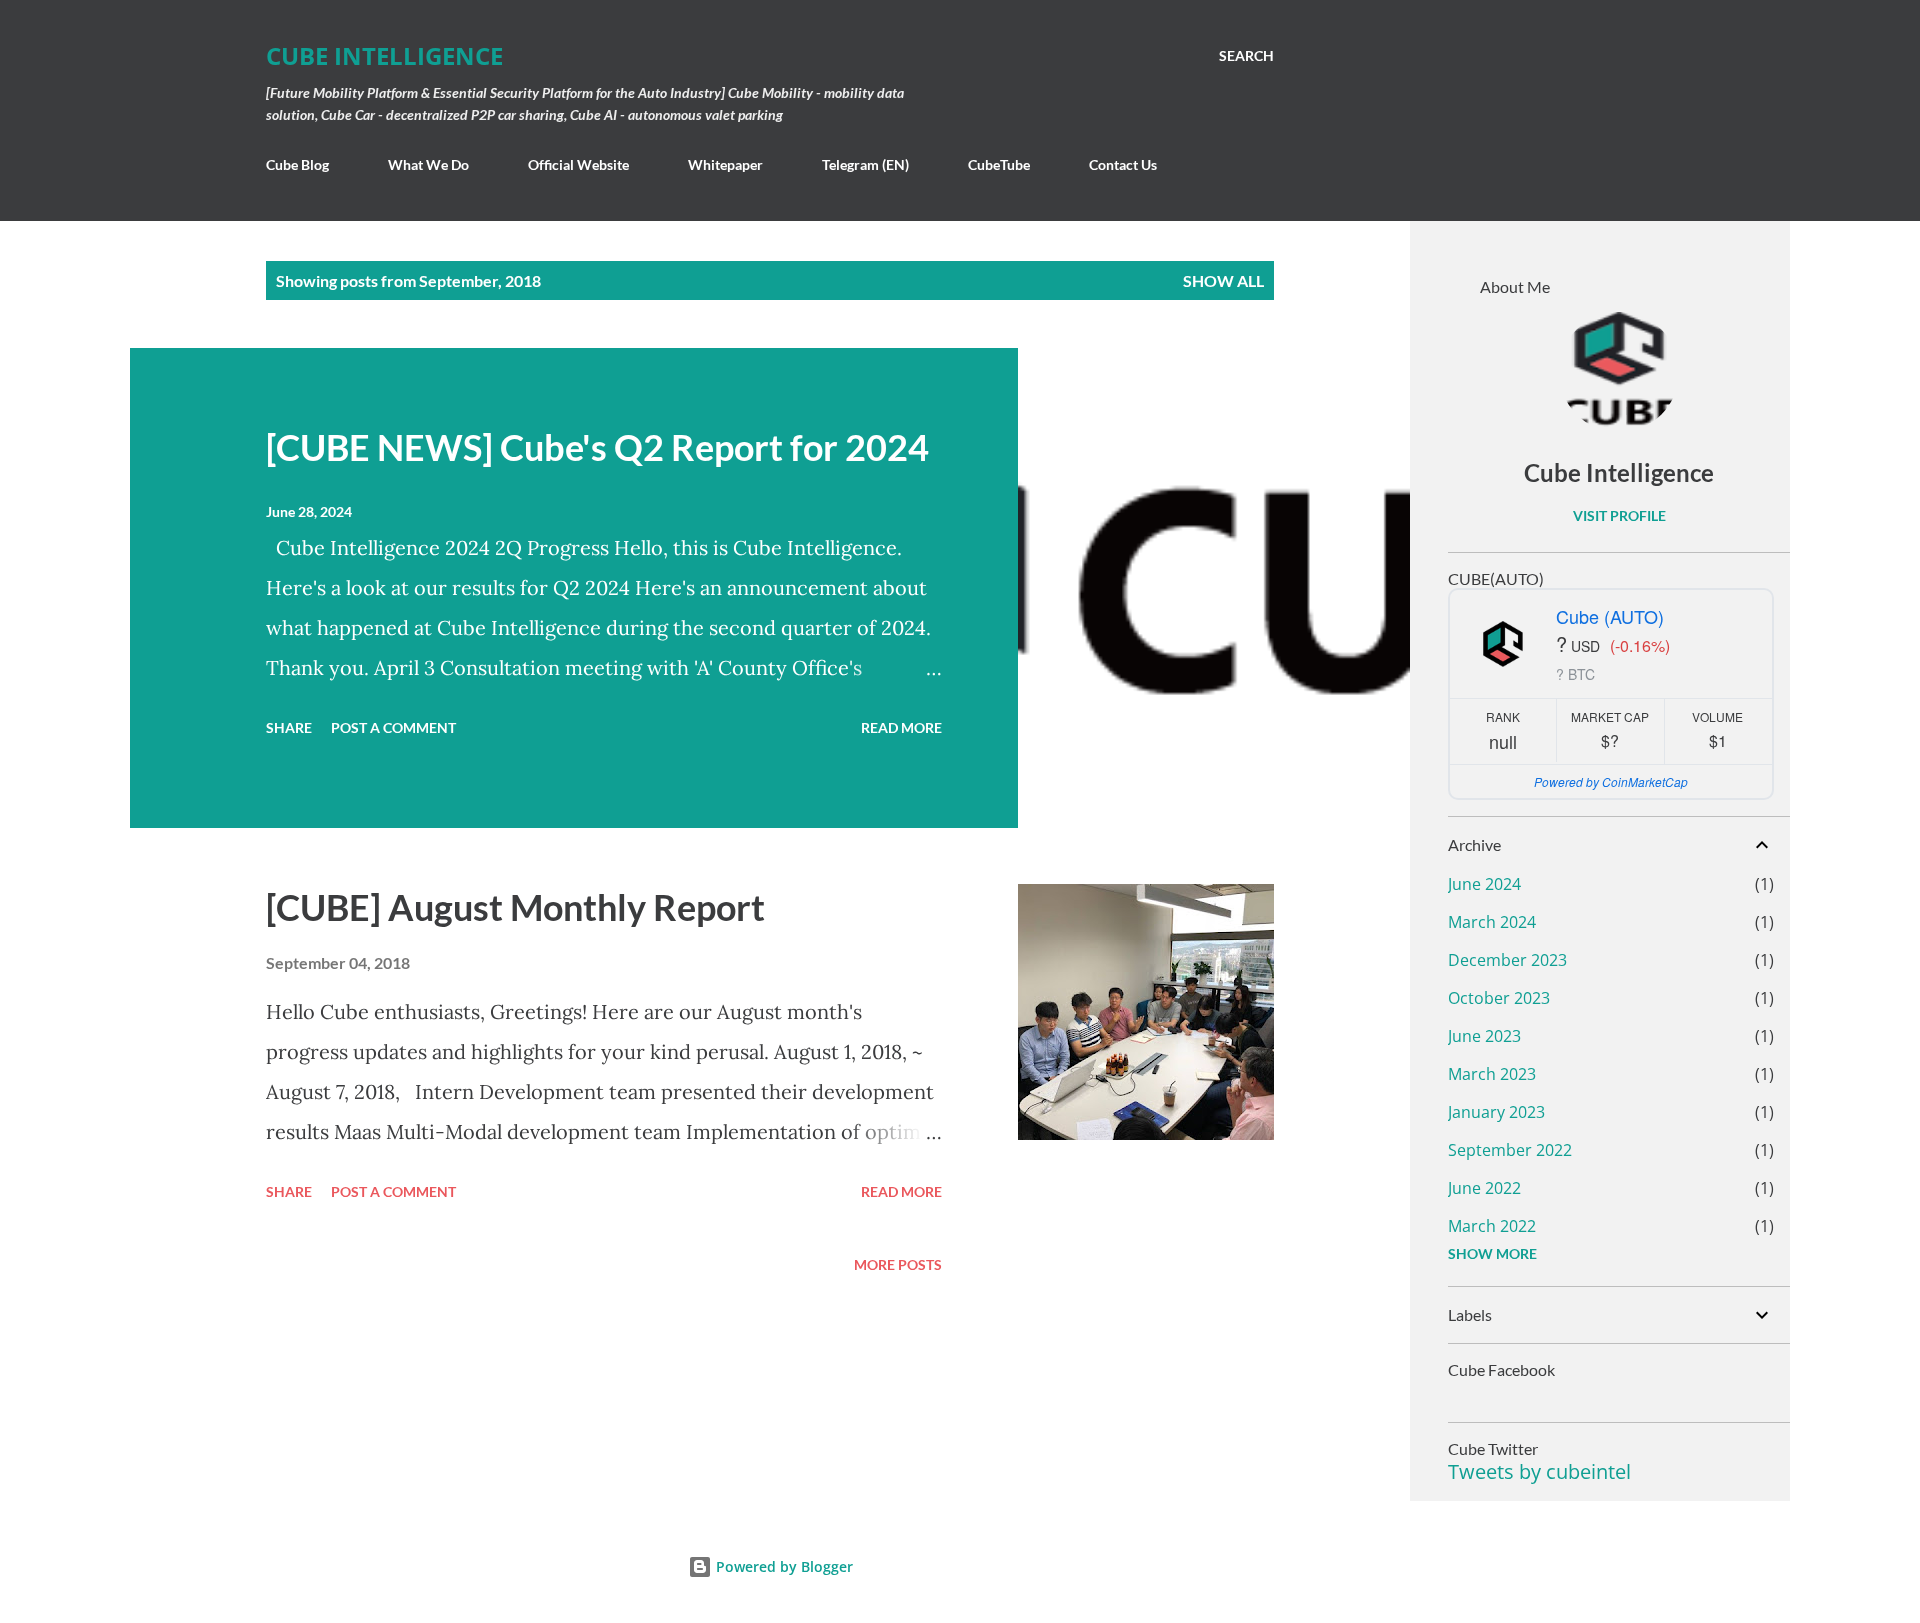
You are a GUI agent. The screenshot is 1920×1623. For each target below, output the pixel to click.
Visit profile (1619, 515)
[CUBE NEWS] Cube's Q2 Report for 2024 (597, 447)
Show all (1223, 280)
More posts (898, 1264)
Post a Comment (393, 727)
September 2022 (1510, 1150)
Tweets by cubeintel (1539, 1471)
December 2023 (1507, 960)
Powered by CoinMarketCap (1611, 781)
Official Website (578, 164)
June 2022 (1484, 1188)
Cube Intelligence (384, 55)
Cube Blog (297, 164)
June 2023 (1484, 1036)
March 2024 (1492, 922)
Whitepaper (725, 164)
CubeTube (999, 164)
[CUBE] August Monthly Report (515, 907)
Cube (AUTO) (1610, 616)
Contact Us (1123, 164)
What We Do (428, 164)
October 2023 (1499, 998)
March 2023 (1492, 1074)
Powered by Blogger (782, 1566)
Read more (901, 727)
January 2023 (1496, 1112)
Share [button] (289, 727)
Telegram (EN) (865, 164)
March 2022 (1492, 1226)
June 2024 (1484, 884)
